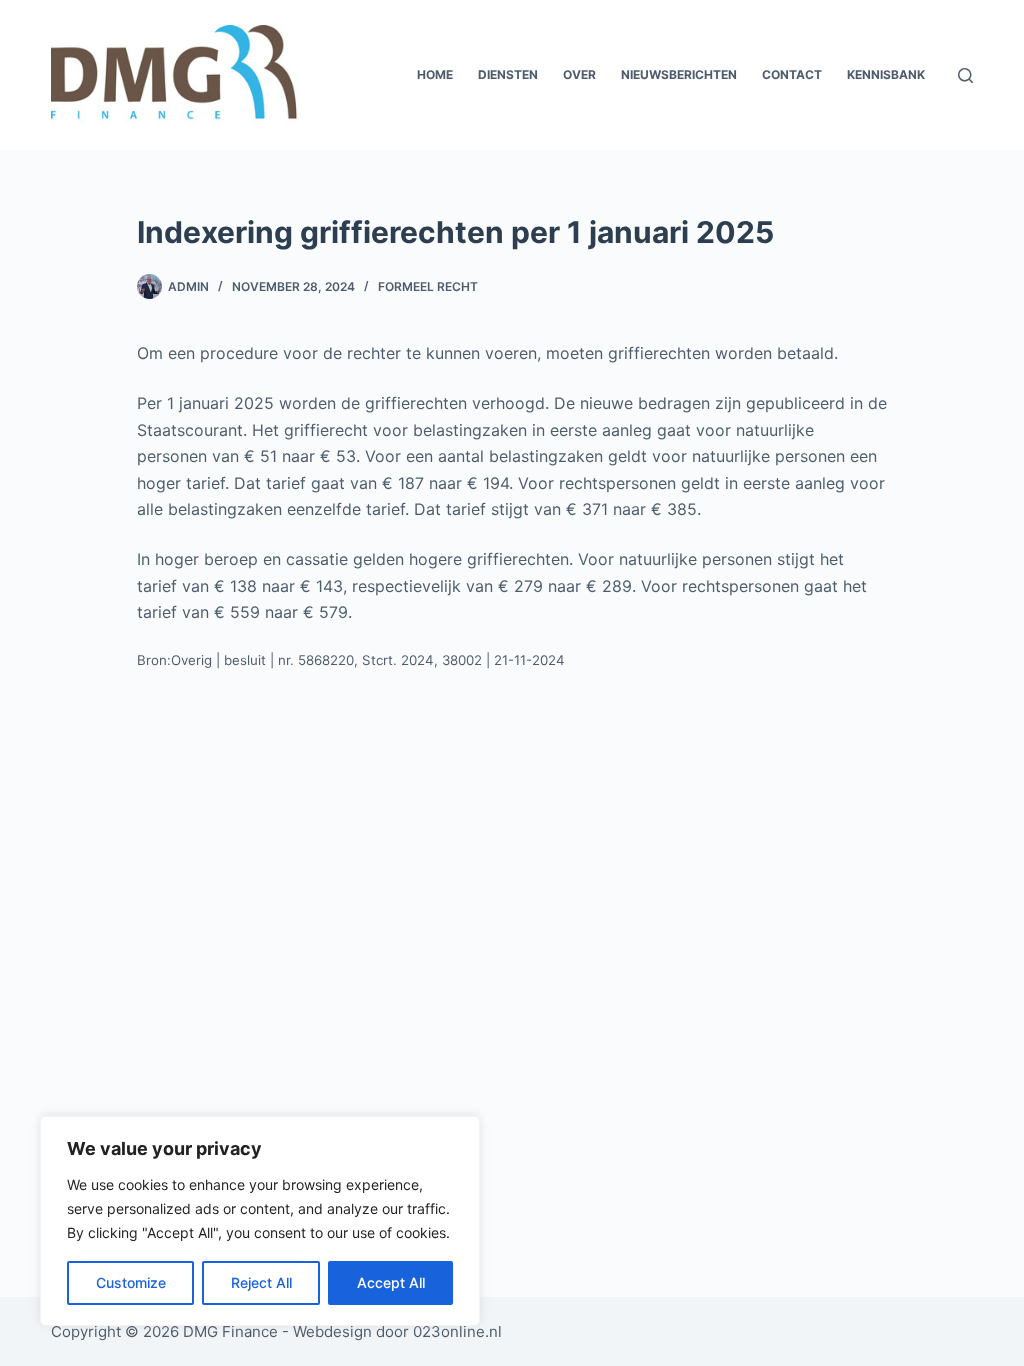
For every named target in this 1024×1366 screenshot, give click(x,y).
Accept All (391, 1282)
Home (435, 74)
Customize (131, 1282)
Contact (792, 74)
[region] (260, 1221)
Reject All (261, 1282)
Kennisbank (886, 74)
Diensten (508, 74)
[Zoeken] (965, 75)
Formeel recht (428, 286)
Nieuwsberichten (679, 74)
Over (579, 74)
